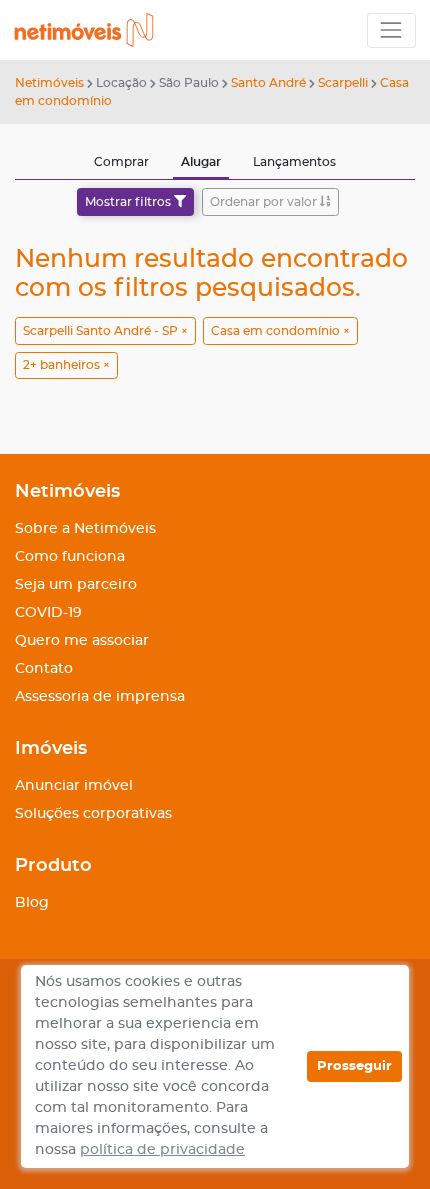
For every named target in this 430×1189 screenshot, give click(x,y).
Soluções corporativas (93, 814)
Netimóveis (49, 83)
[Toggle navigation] (391, 30)
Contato (44, 669)
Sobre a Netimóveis (85, 529)
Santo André (268, 83)
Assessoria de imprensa (100, 697)
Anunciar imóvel (74, 786)
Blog (32, 903)
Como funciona (70, 557)
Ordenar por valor (265, 202)
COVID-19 (48, 613)
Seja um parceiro (76, 585)
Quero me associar (82, 641)
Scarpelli (343, 83)
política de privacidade (162, 1150)
